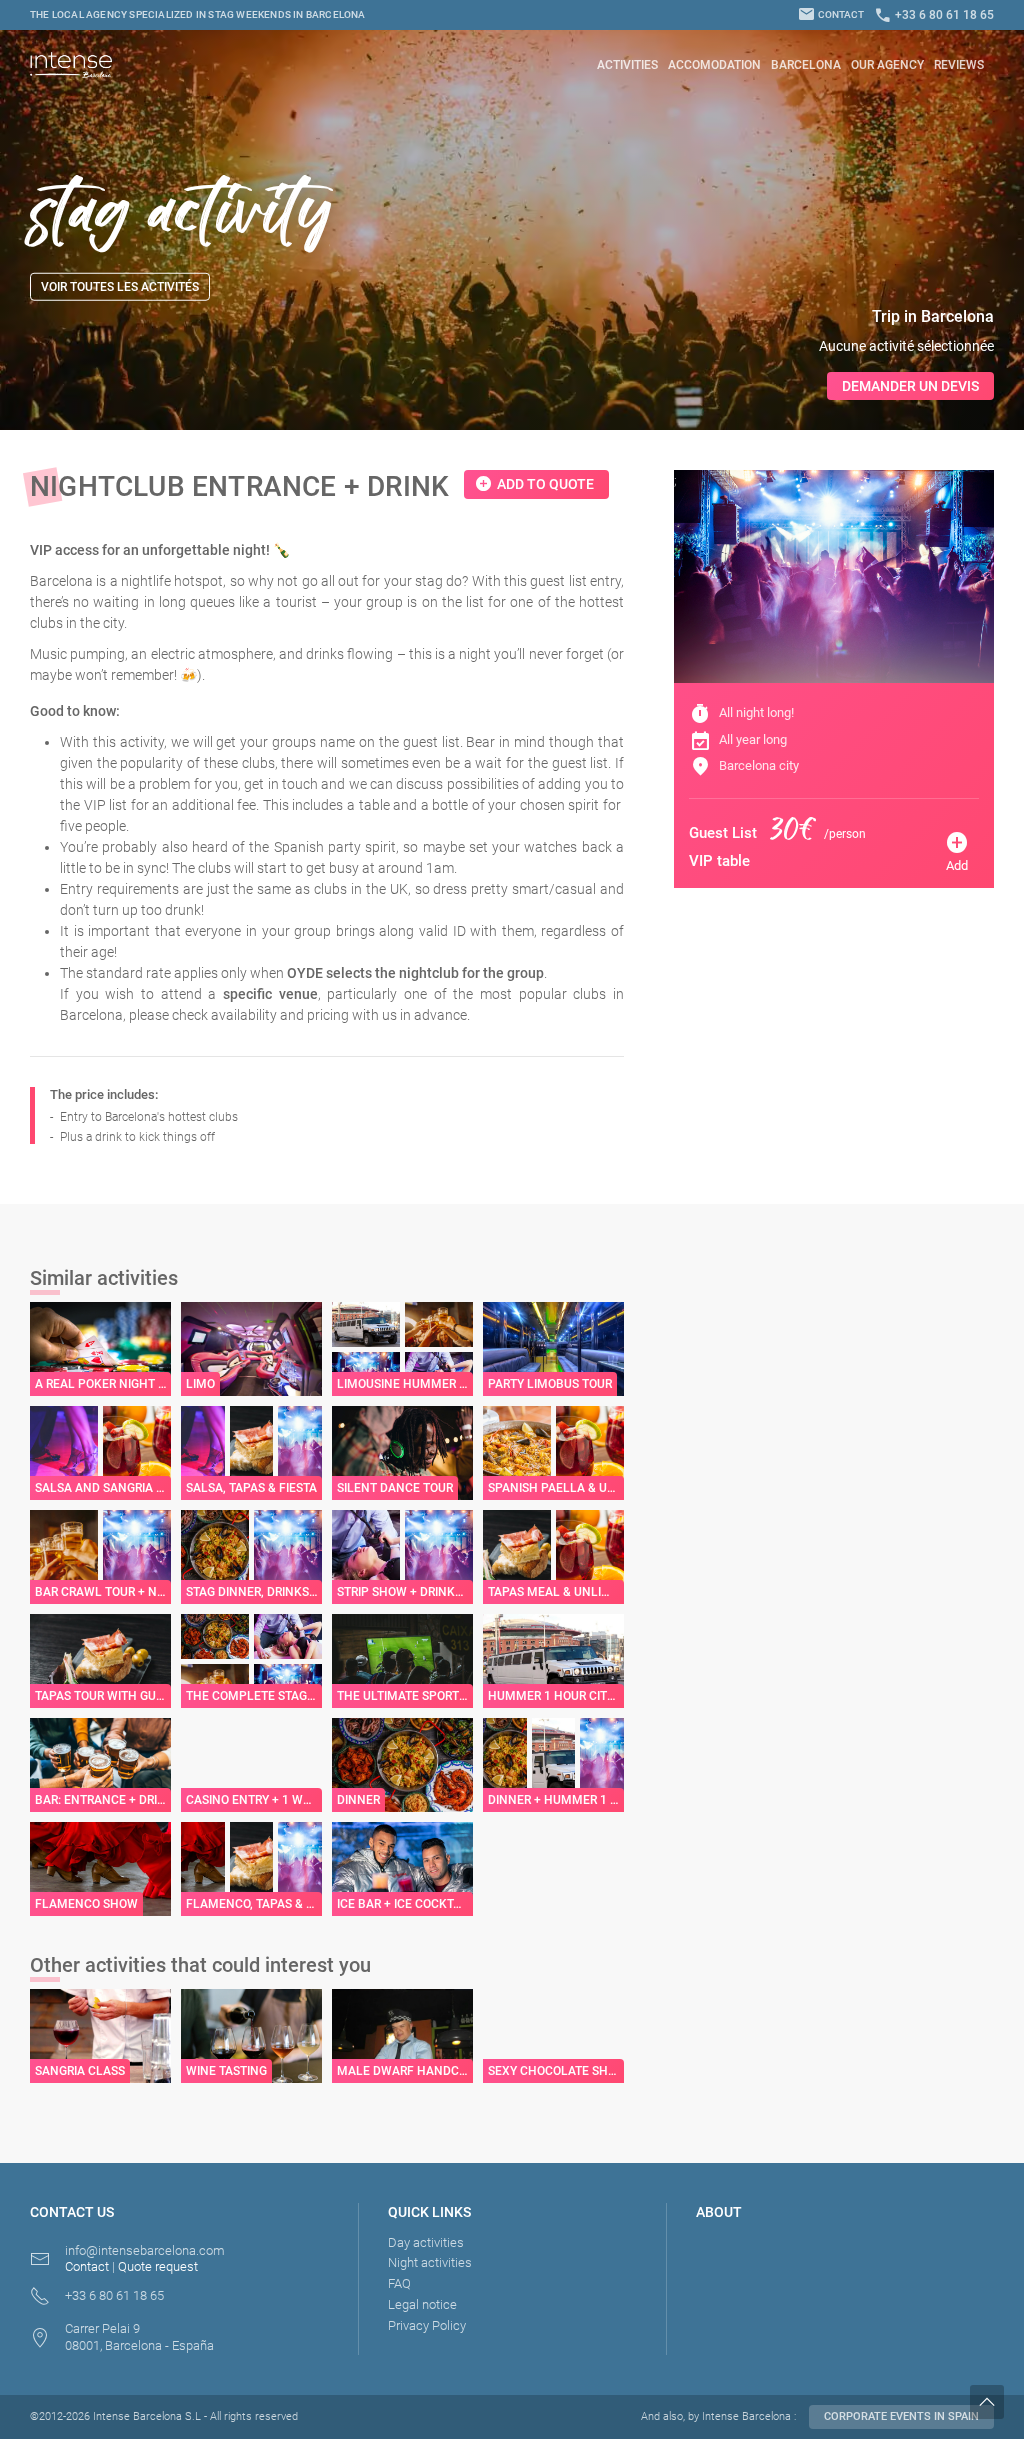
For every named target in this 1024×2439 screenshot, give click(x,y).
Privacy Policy (427, 2325)
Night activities (430, 2262)
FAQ (399, 2283)
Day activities (426, 2242)
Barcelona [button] (806, 65)
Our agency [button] (887, 65)
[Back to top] (997, 2402)
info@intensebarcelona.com (145, 2250)
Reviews (959, 65)
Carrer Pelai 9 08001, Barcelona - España (139, 2337)
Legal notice (422, 2304)
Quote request (158, 2266)
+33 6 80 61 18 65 (934, 15)
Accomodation (714, 65)
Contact (831, 14)
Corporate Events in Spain (901, 2416)
